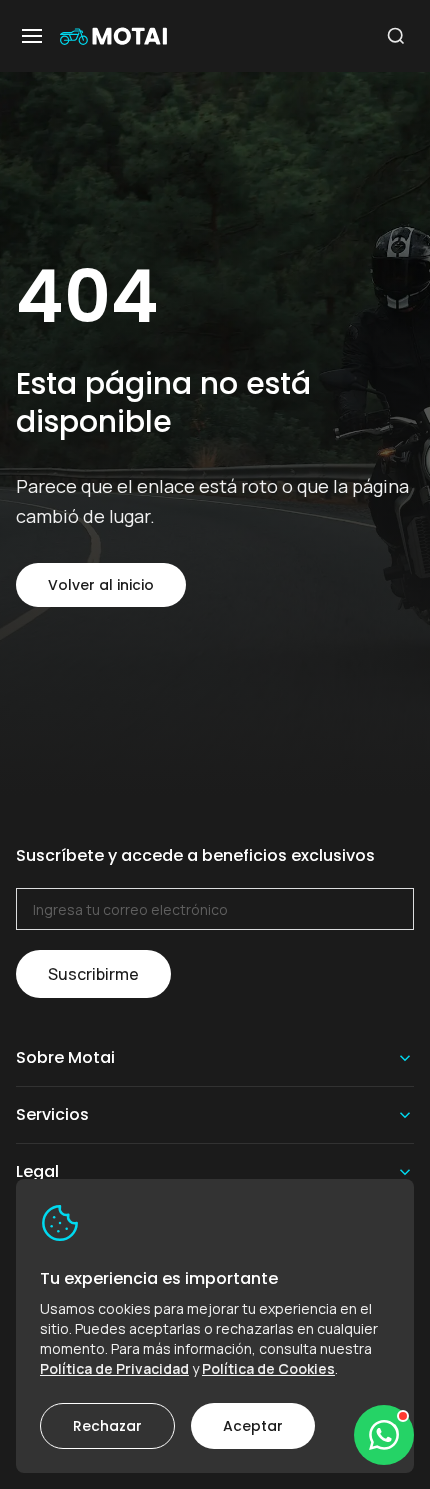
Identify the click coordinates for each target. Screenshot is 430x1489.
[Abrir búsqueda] (396, 36)
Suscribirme (93, 974)
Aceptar (253, 1426)
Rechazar (107, 1426)
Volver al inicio (101, 585)
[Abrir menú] (32, 36)
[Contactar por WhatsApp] (384, 1435)
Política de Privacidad (114, 1368)
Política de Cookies (268, 1368)
